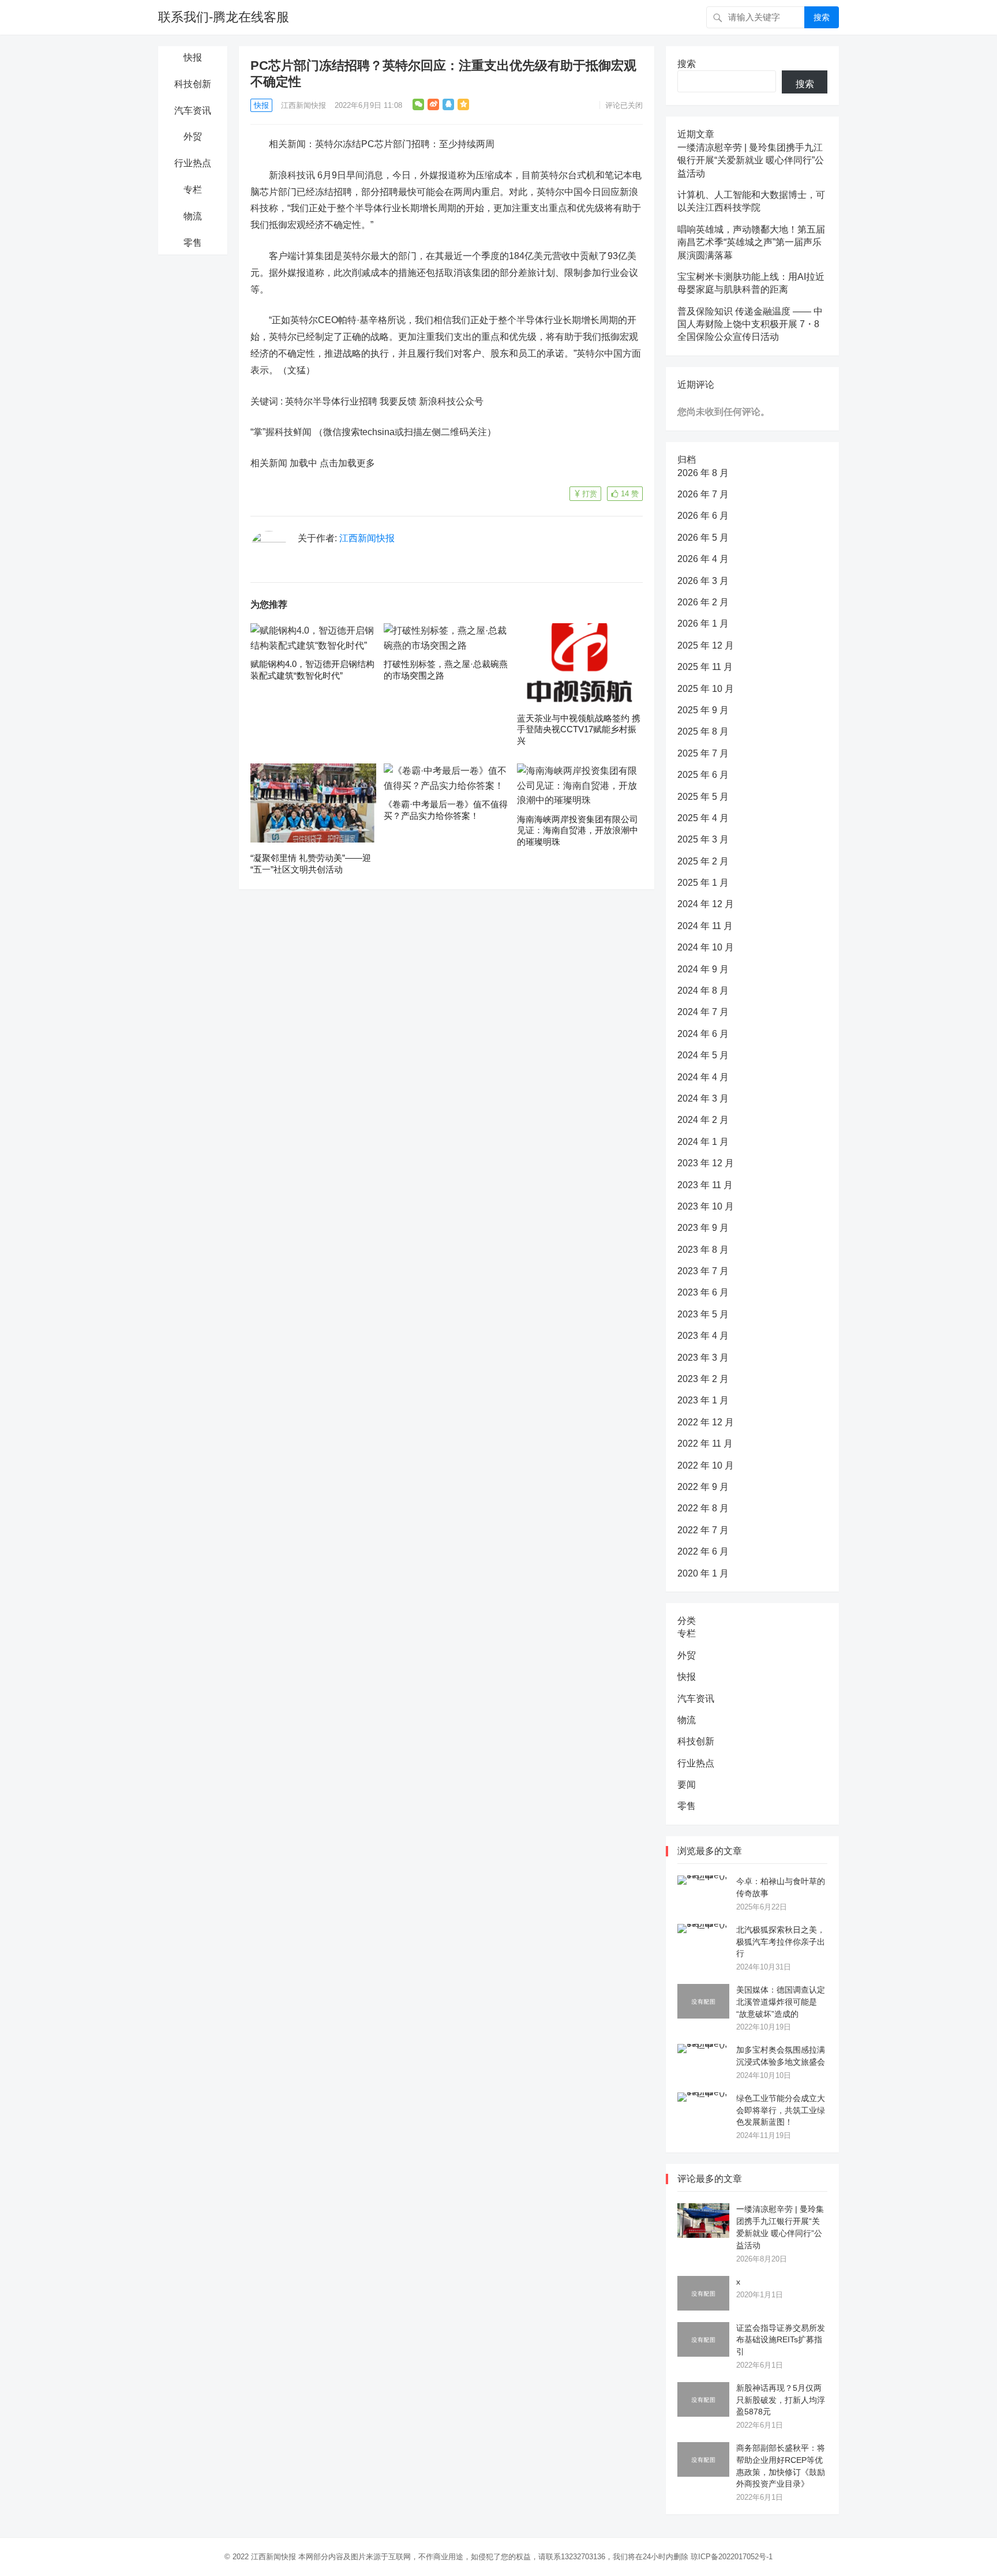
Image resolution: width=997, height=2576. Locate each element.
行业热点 (193, 163)
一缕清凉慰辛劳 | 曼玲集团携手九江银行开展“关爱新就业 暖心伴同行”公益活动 (751, 160)
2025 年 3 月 (703, 839)
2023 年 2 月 (703, 1379)
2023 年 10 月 (706, 1206)
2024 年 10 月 (706, 947)
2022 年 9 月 (703, 1487)
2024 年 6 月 (703, 1034)
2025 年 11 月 (705, 667)
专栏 (193, 190)
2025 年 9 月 (703, 710)
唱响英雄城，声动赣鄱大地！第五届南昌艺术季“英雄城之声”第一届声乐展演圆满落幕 (751, 242)
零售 (193, 243)
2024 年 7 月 (703, 1012)
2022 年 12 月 (706, 1422)
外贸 (193, 136)
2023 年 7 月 (703, 1271)
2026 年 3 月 (703, 581)
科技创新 (193, 84)
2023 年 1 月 (703, 1400)
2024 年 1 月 (703, 1142)
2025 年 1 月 (703, 883)
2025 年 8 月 (703, 731)
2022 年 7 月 (703, 1530)
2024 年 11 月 (705, 926)
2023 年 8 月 (703, 1250)
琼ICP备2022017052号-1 (732, 2557)
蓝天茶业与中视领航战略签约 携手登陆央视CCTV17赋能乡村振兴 (579, 729)
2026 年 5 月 (703, 538)
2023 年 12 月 (706, 1163)
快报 (193, 57)
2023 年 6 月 (703, 1292)
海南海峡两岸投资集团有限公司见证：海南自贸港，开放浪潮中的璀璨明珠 (578, 830)
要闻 (687, 1785)
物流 (193, 216)
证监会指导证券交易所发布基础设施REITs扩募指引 (781, 2340)
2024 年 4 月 (703, 1077)
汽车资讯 (193, 111)
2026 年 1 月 (703, 624)
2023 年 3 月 (703, 1358)
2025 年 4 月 (703, 818)
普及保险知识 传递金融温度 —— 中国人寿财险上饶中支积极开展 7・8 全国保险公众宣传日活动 (750, 324)
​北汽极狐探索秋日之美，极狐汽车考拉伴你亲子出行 (781, 1942)
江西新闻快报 (303, 105)
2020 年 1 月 (703, 1573)
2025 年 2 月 (703, 861)
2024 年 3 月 (703, 1098)
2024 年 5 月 (703, 1055)
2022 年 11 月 (705, 1444)
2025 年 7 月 (703, 753)
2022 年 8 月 (703, 1508)
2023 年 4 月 (703, 1336)
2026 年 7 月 (703, 494)
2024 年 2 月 (703, 1120)
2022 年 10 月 (706, 1465)
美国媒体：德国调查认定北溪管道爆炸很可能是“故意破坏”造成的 (781, 2002)
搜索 (822, 17)
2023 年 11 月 (705, 1185)
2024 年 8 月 (703, 991)
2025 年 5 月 (703, 797)
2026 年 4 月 (703, 559)
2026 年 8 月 (703, 473)
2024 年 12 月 (706, 904)
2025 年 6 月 (703, 775)
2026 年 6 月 (703, 516)
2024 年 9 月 (703, 969)
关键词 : (268, 401)
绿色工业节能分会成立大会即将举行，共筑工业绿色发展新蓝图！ (781, 2110)
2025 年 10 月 (706, 689)
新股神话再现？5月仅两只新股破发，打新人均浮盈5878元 (781, 2400)
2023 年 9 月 (703, 1228)
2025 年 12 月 (706, 645)
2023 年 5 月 (703, 1314)
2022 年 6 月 (703, 1551)
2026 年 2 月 (703, 602)
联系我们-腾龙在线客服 (224, 17)
